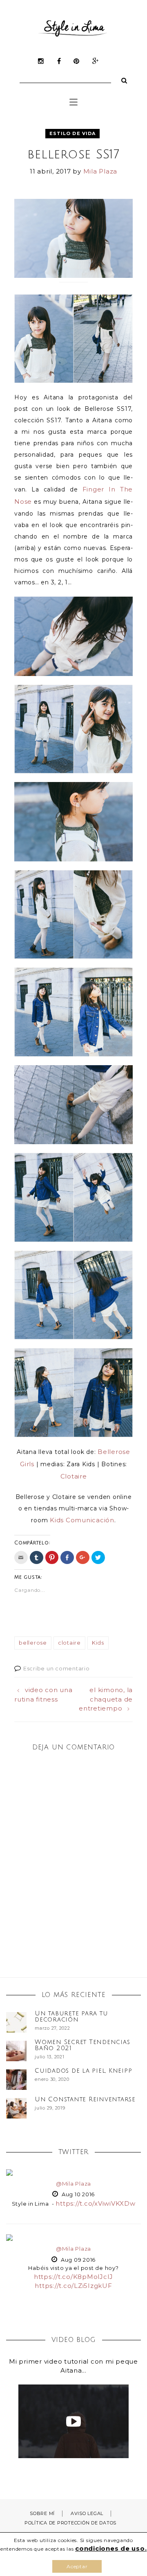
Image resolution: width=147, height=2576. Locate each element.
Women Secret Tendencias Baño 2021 (82, 2045)
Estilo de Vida (72, 133)
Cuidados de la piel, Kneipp (83, 2071)
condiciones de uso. (111, 2548)
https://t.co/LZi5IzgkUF (73, 2286)
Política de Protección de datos (70, 2523)
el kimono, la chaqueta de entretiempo (106, 1699)
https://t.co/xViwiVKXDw (95, 2203)
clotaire (69, 1643)
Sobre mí (42, 2513)
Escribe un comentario (57, 1668)
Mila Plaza (100, 171)
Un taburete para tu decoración (71, 2016)
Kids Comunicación (82, 1520)
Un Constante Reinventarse (85, 2099)
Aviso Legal (87, 2513)
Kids (98, 1643)
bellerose (33, 1643)
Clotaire (74, 1476)
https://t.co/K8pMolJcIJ (73, 2277)
